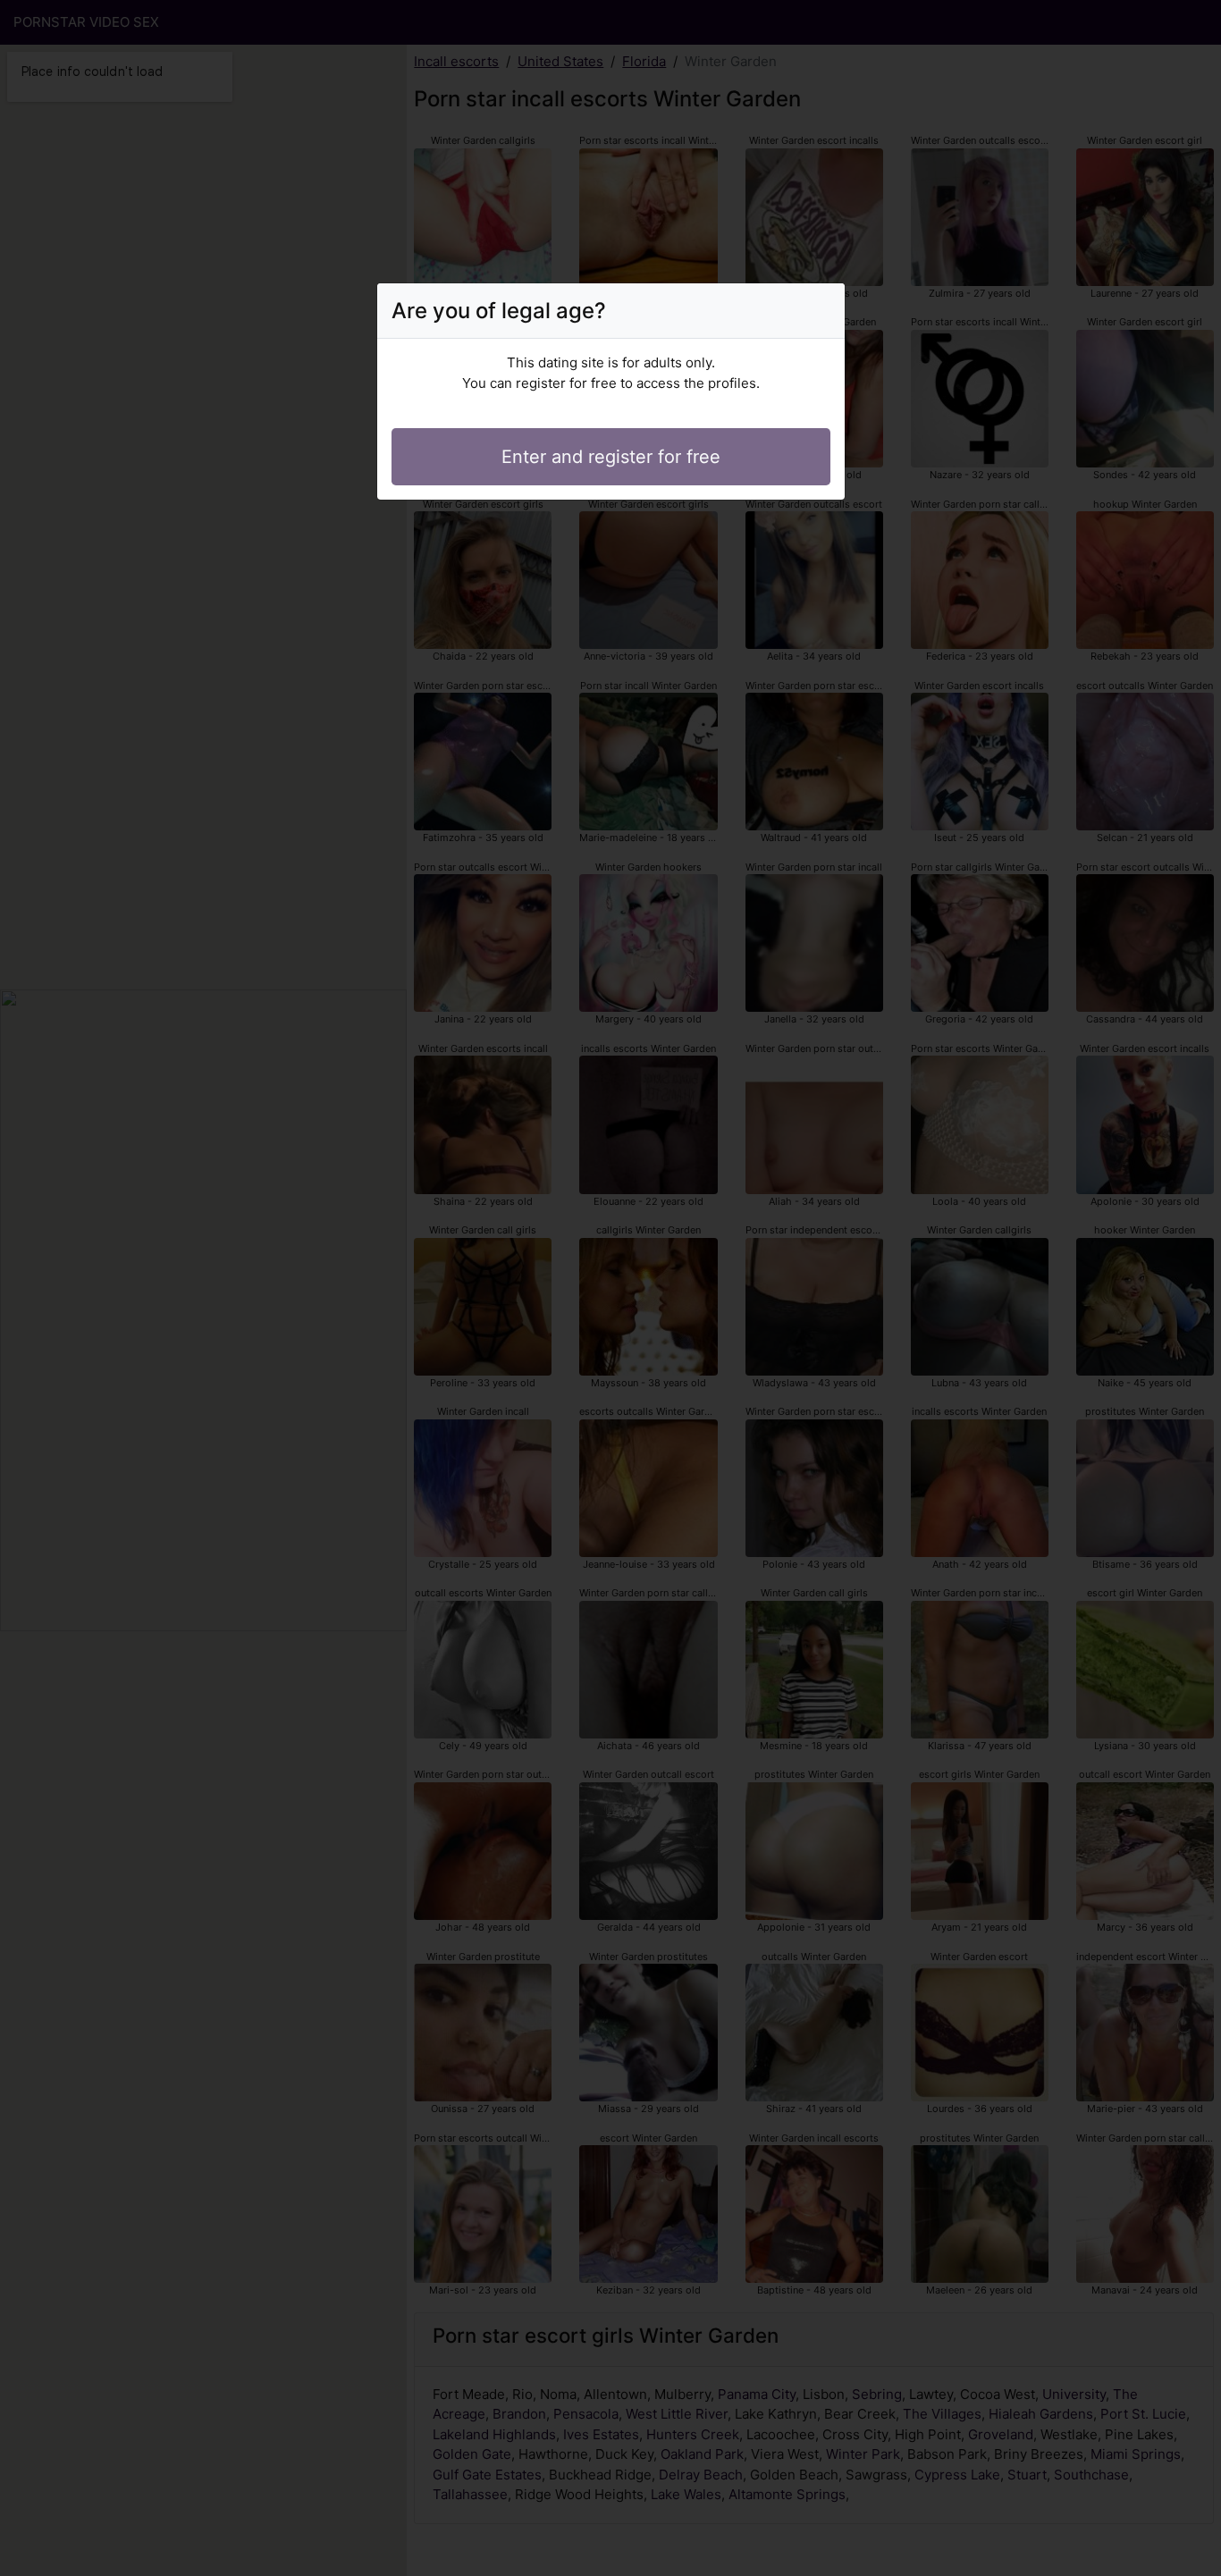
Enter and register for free (611, 457)
